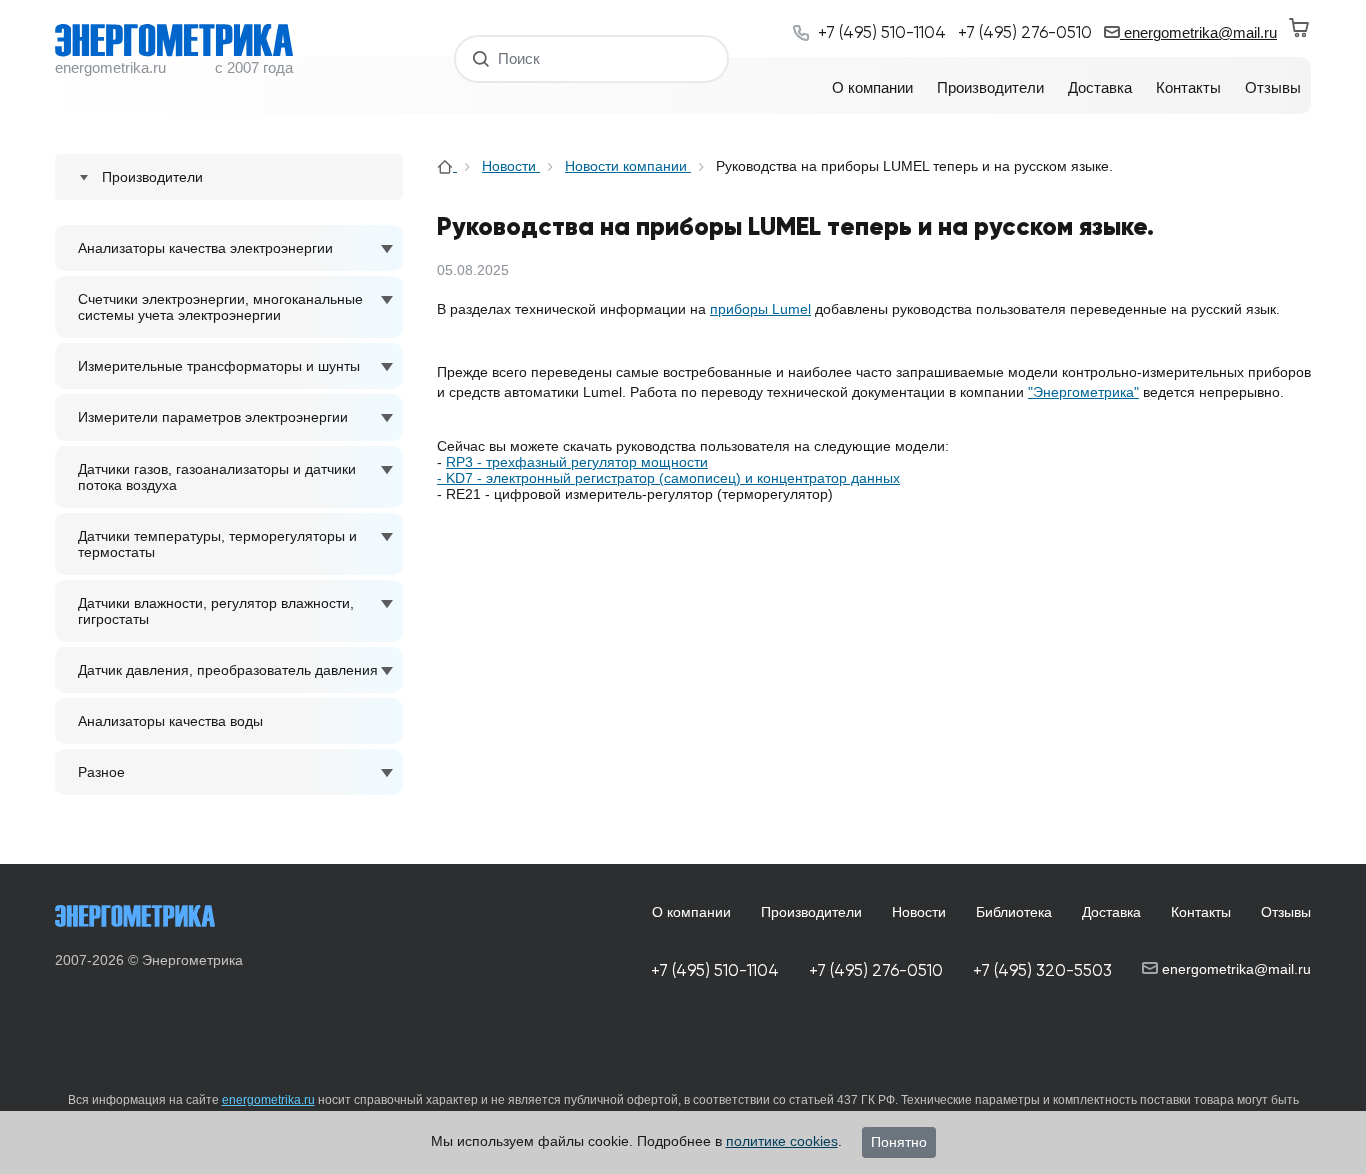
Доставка (1111, 912)
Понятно (899, 1142)
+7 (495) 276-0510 (876, 970)
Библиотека (1014, 912)
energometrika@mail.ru (1198, 32)
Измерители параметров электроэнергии (213, 417)
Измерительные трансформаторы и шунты (219, 366)
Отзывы (1286, 912)
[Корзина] (1300, 28)
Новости (511, 166)
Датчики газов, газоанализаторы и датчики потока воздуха (217, 477)
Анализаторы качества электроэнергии (205, 248)
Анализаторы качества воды (170, 721)
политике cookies (782, 1141)
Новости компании (628, 166)
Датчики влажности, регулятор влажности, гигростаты (216, 611)
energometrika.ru (268, 1100)
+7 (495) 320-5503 (1042, 970)
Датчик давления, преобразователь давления (228, 670)
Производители (811, 912)
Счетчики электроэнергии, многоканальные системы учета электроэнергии (220, 307)
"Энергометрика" (1083, 392)
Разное (101, 772)
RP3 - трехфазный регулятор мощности (577, 462)
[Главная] (447, 166)
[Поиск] (481, 58)
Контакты (1201, 912)
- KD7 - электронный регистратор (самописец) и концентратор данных (668, 478)
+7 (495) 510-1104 (715, 970)
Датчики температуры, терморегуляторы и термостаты (217, 544)
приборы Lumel (760, 309)
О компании (691, 912)
